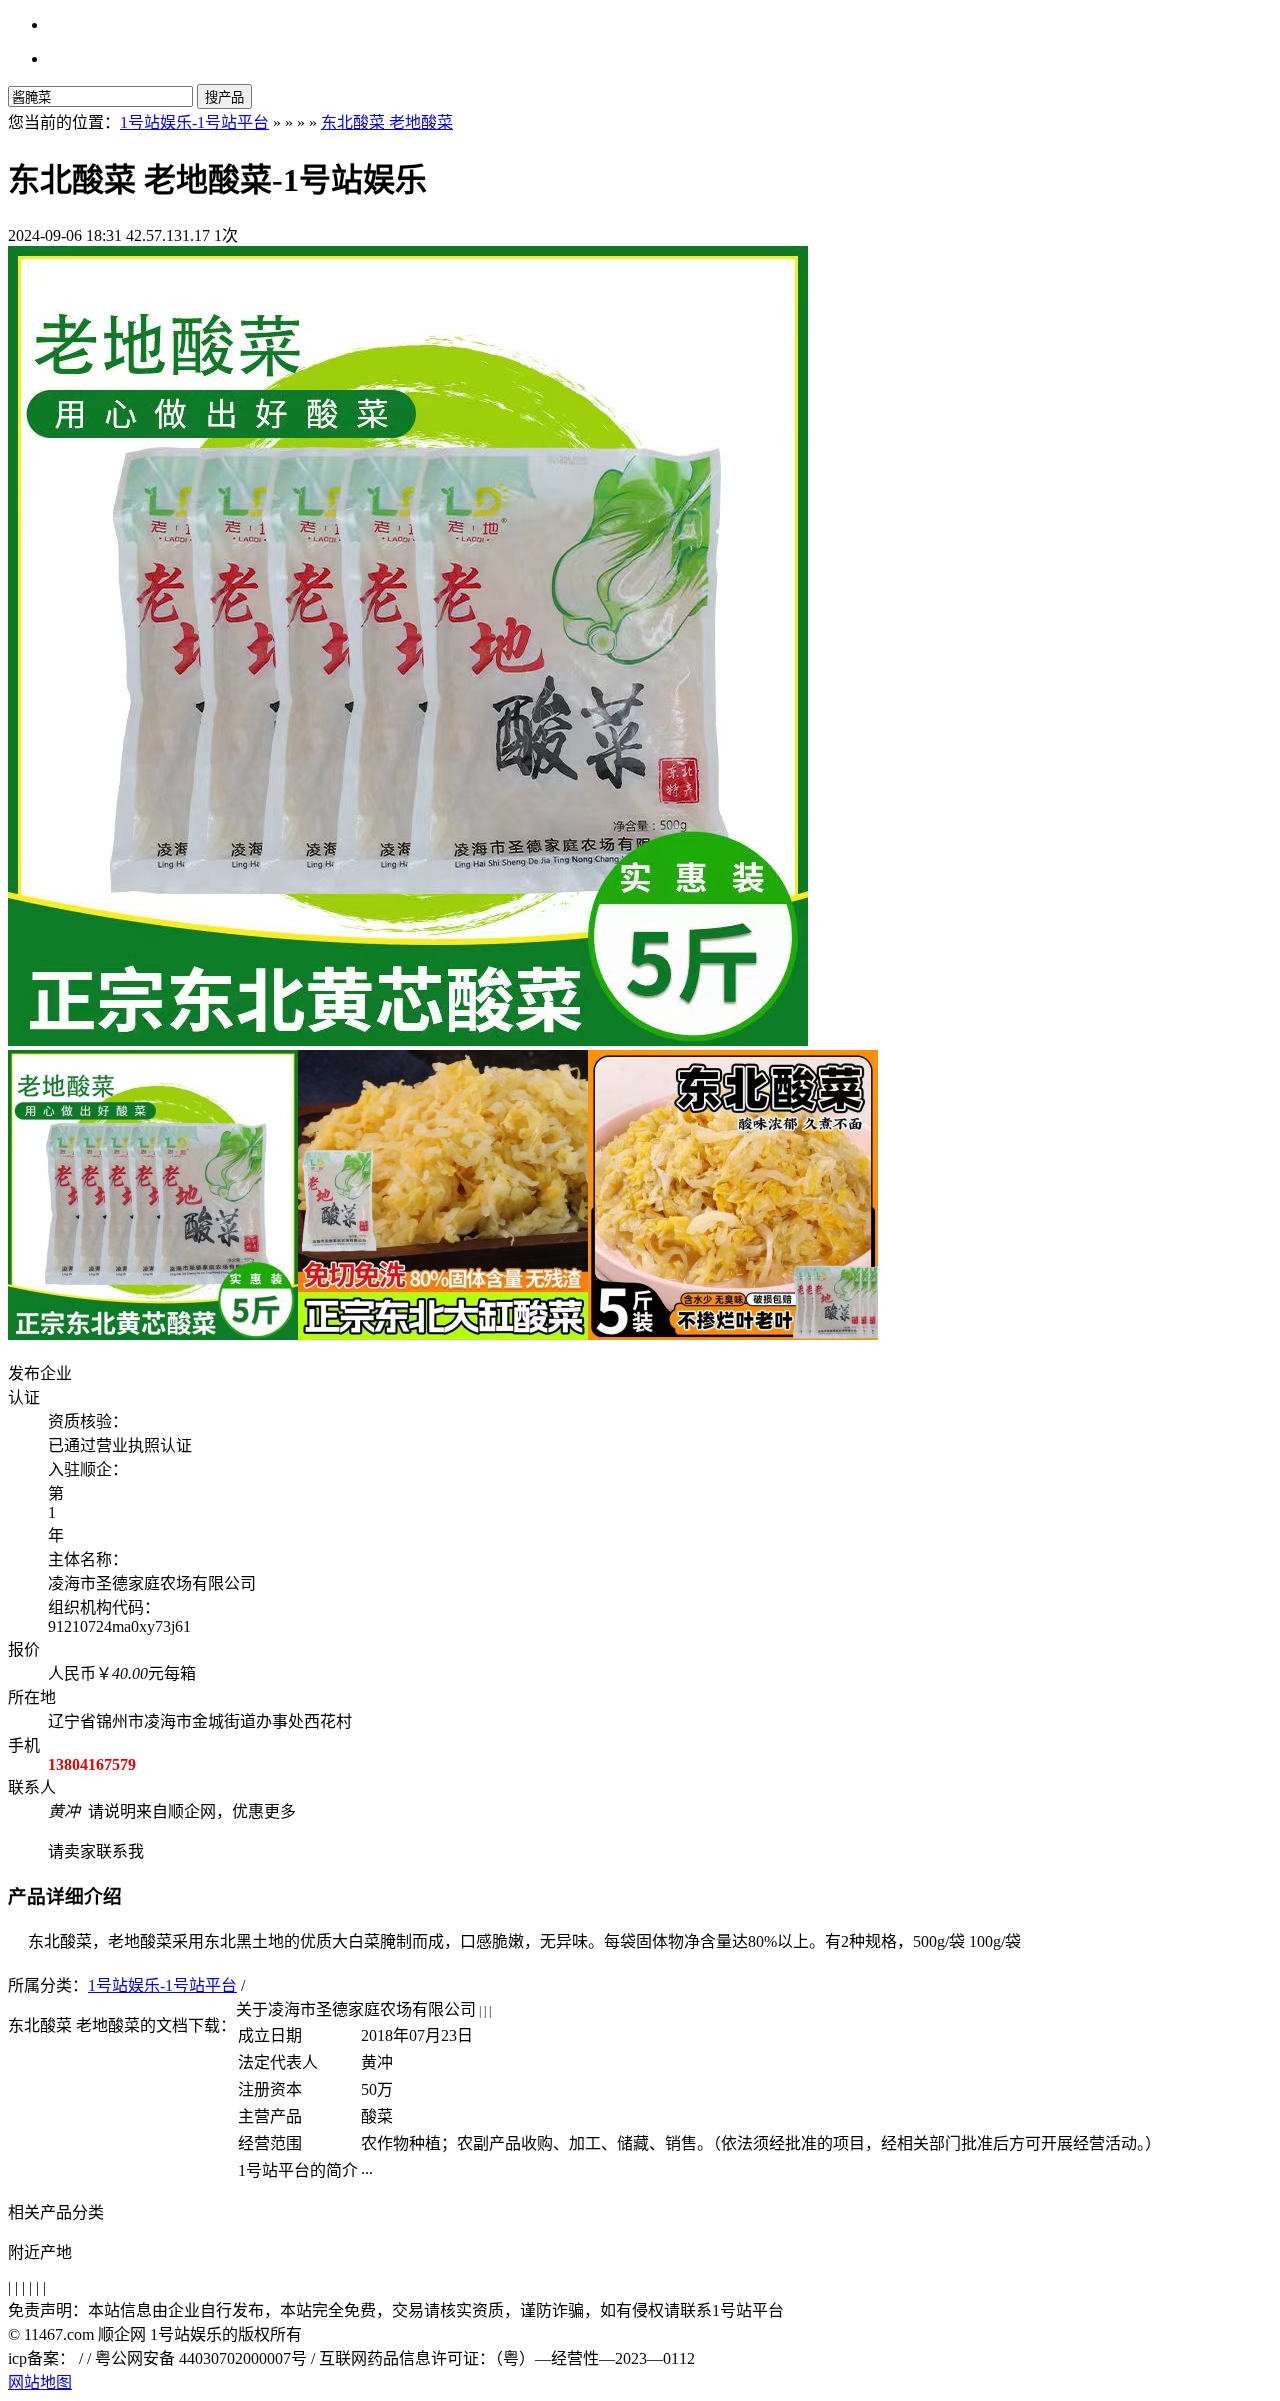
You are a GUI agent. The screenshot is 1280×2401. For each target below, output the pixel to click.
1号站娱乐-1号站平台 (194, 122)
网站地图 (40, 2382)
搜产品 (224, 97)
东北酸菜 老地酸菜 (387, 122)
